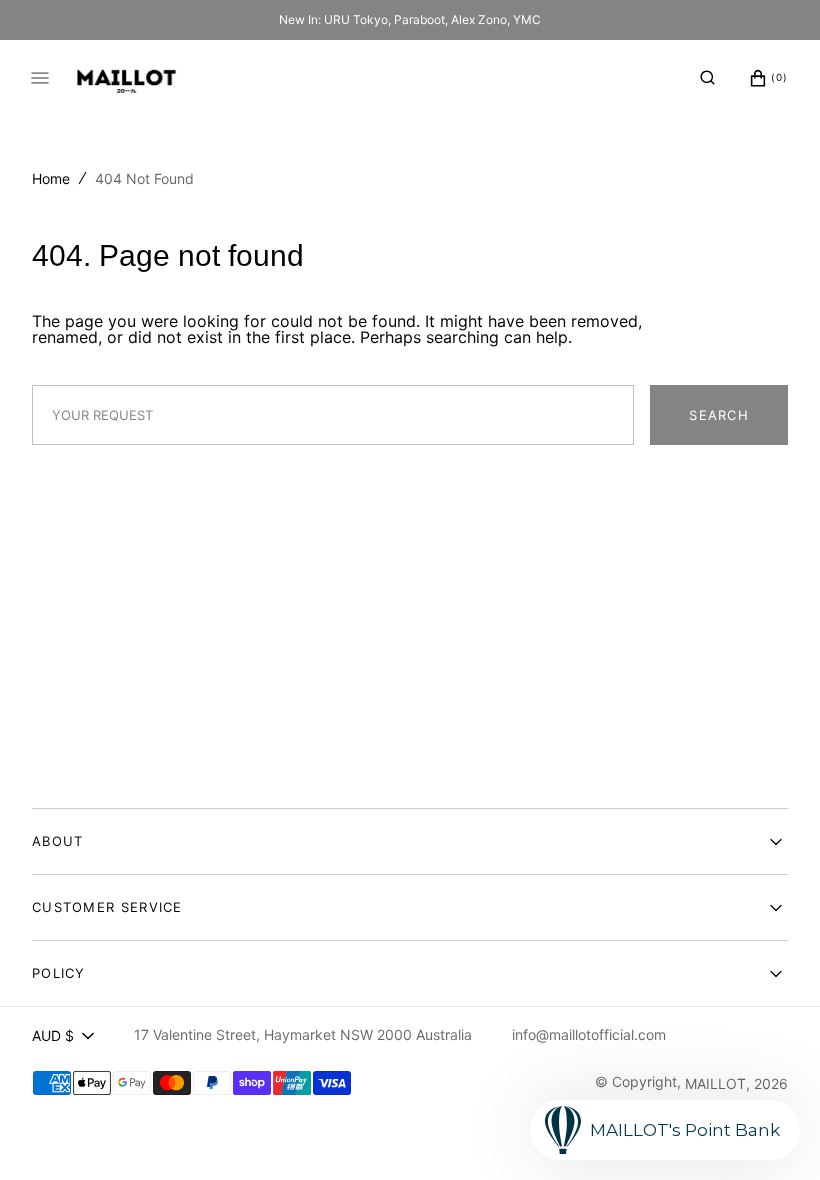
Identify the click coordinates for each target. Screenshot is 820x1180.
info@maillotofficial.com (589, 1034)
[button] (707, 78)
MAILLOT (715, 1083)
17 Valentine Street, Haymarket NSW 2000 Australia (303, 1034)
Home (51, 178)
